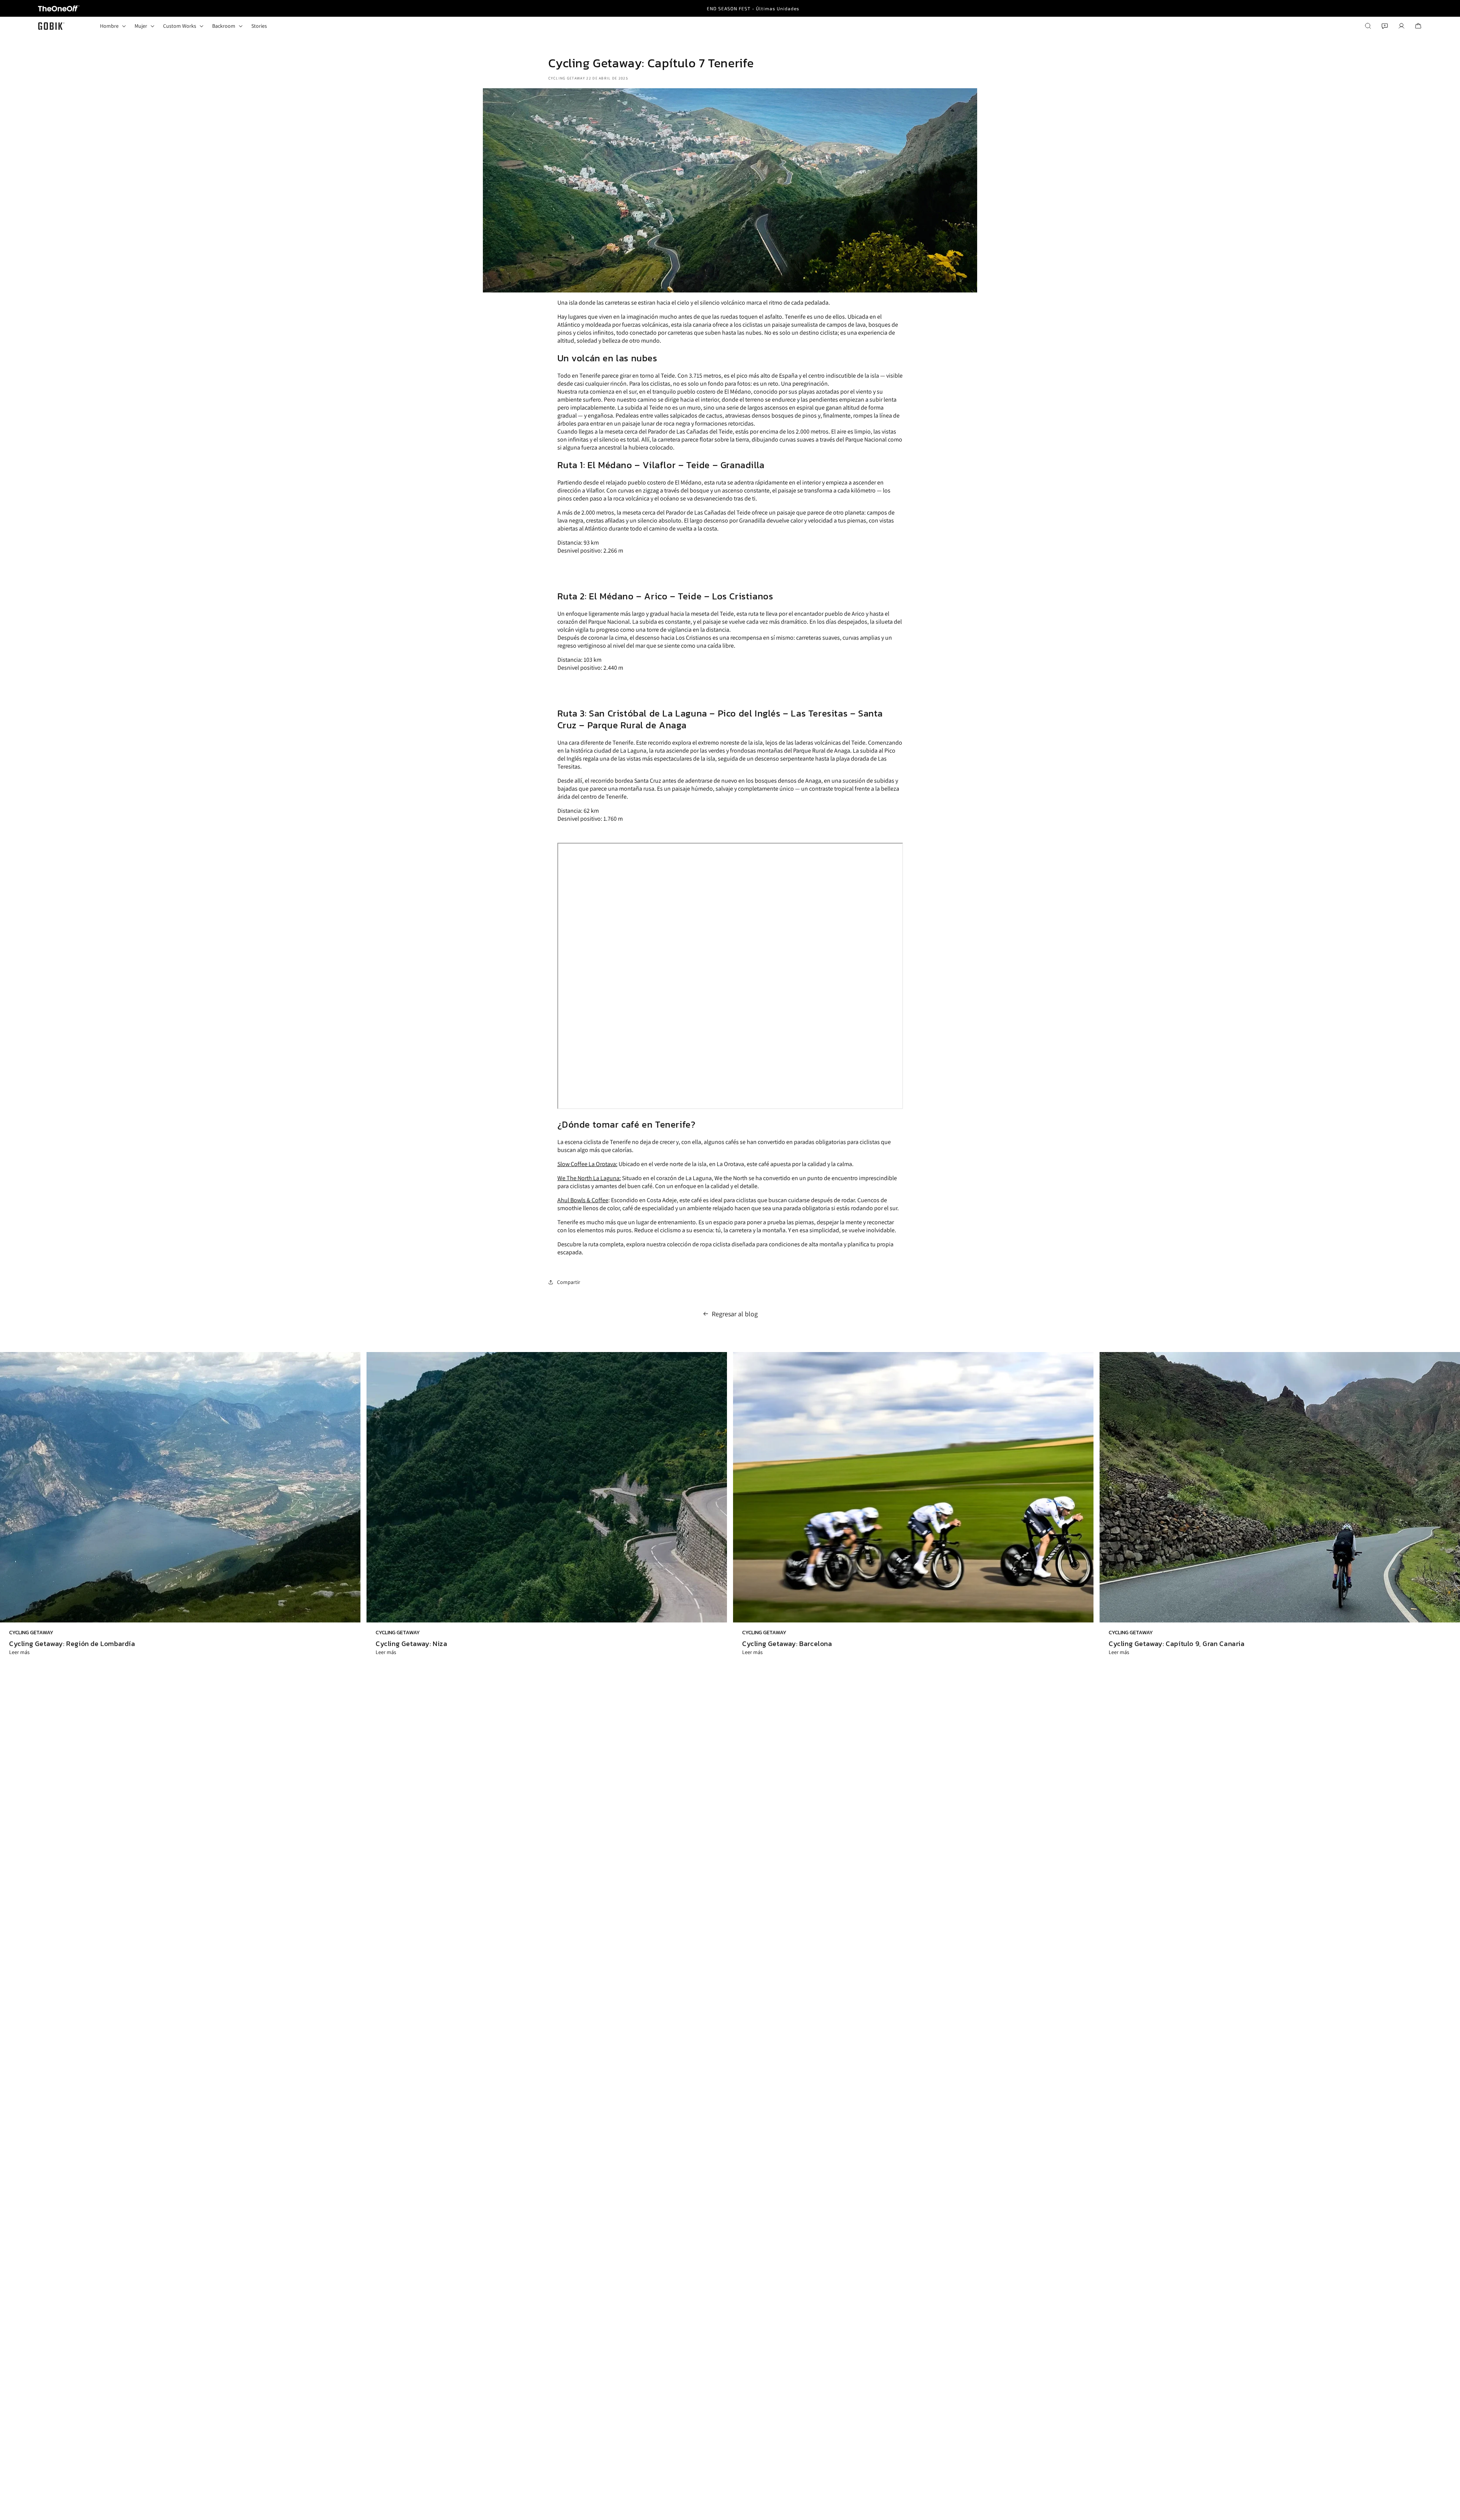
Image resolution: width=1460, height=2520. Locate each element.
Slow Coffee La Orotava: (587, 1164)
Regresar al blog (735, 1314)
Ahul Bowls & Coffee (583, 1200)
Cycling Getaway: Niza (412, 1644)
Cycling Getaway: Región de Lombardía (72, 1644)
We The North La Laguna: (589, 1178)
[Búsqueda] (1368, 26)
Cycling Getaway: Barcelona (787, 1644)
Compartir (569, 1282)
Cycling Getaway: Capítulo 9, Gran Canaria (1177, 1644)
